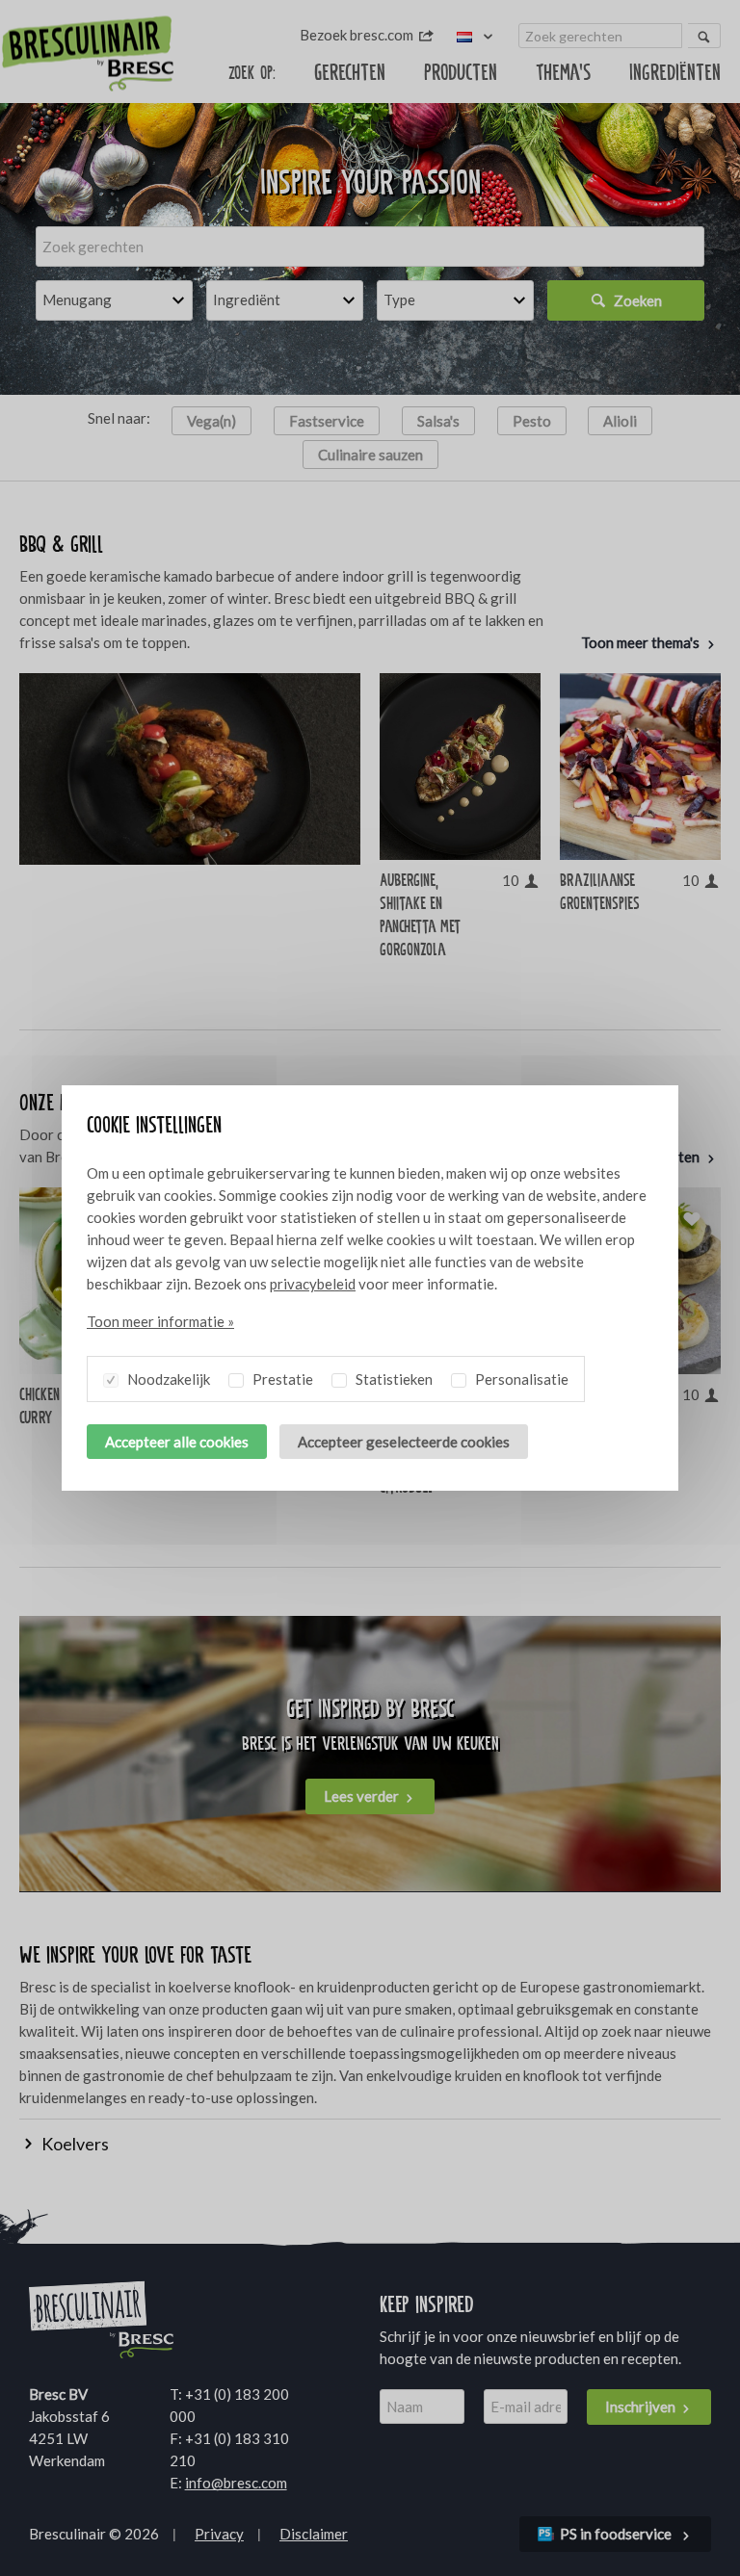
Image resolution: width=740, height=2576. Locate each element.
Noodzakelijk (167, 1379)
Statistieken (393, 1379)
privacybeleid (313, 1284)
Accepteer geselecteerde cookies (404, 1442)
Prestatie (281, 1379)
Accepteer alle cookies (177, 1442)
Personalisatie (520, 1379)
